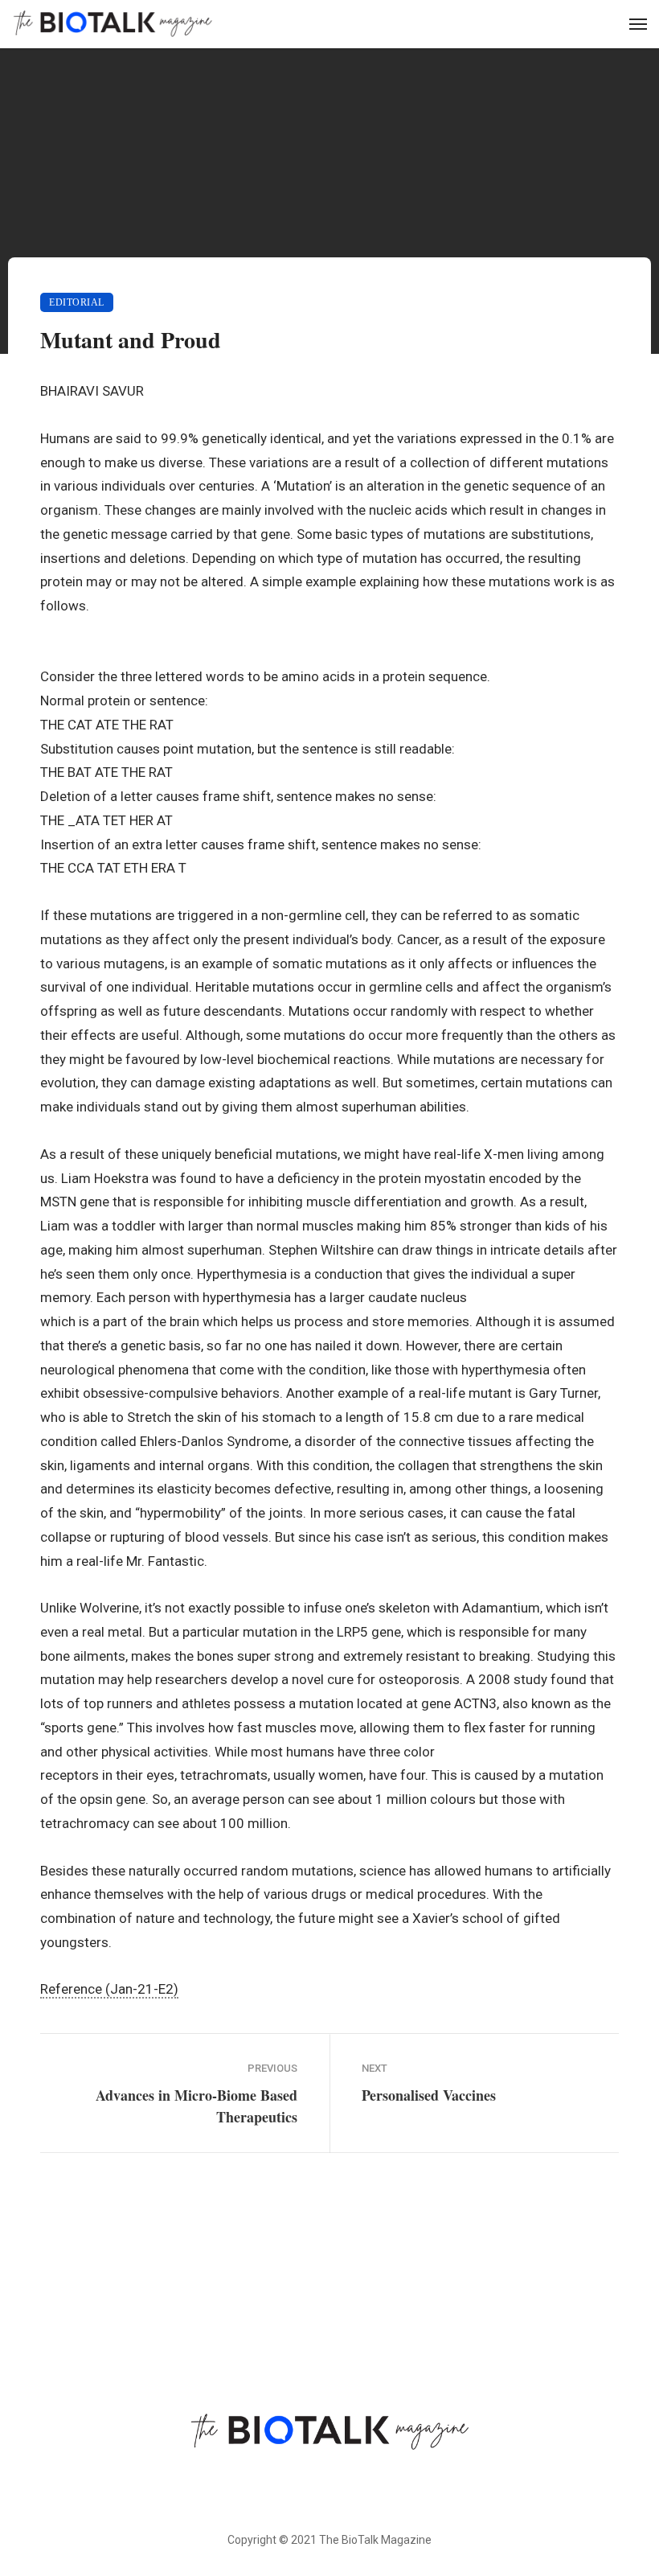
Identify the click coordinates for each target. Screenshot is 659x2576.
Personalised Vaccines (429, 2095)
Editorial (77, 302)
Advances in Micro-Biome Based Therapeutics (196, 2106)
